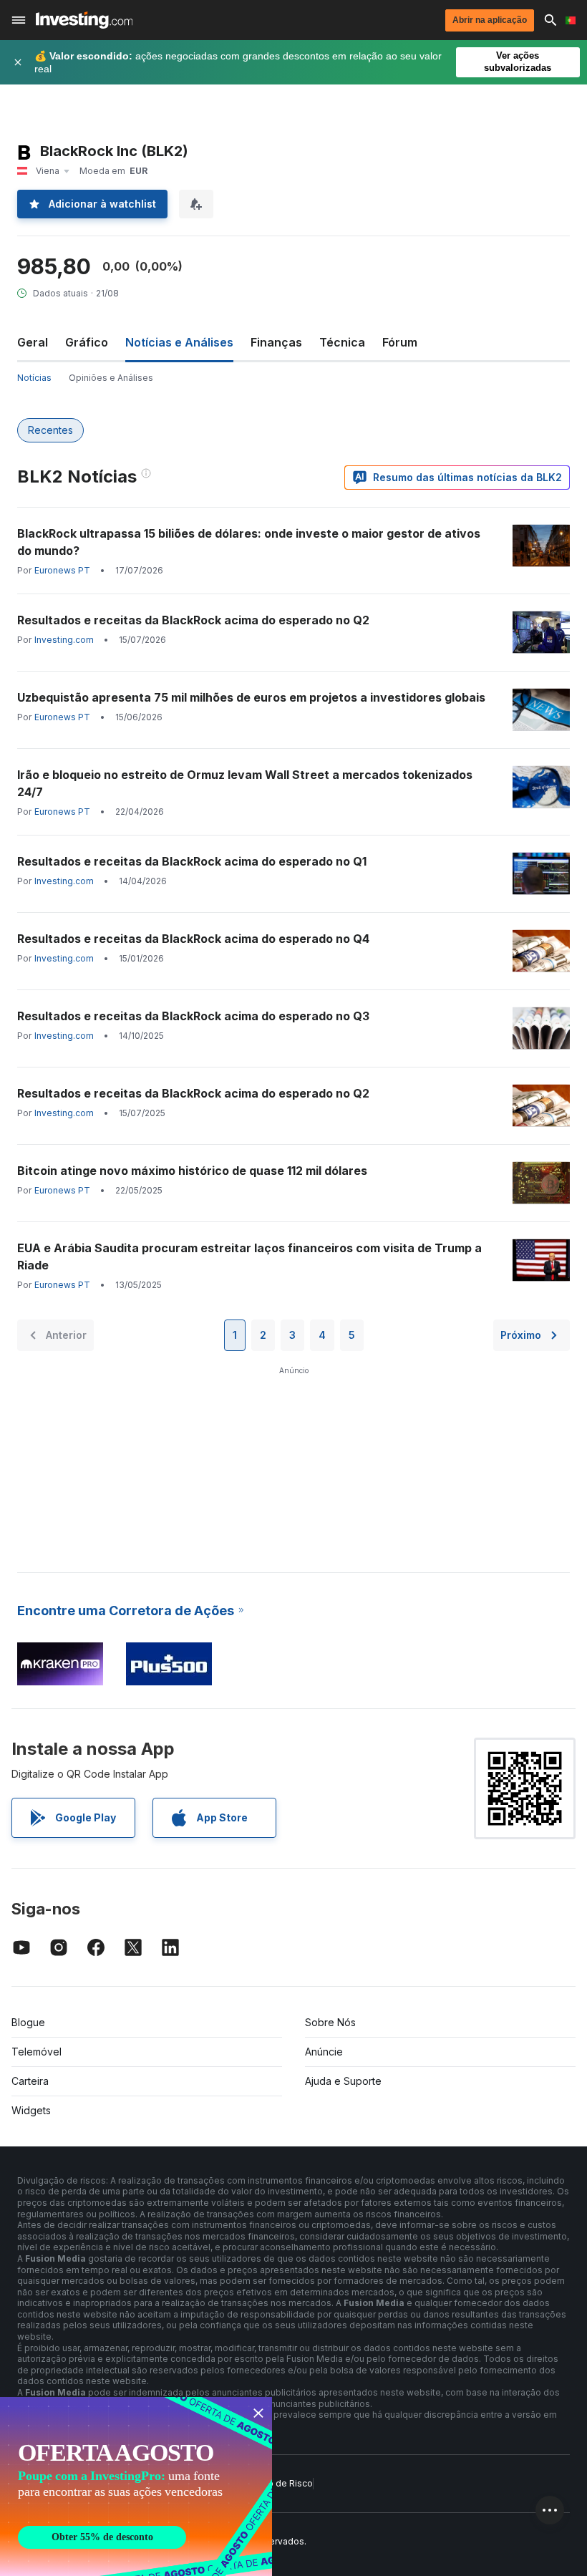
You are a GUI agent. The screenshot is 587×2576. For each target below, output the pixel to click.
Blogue (28, 2022)
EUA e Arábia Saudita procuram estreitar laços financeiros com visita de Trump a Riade (249, 1256)
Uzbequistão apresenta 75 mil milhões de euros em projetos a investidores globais (251, 697)
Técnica (342, 342)
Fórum (400, 342)
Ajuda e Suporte (343, 2081)
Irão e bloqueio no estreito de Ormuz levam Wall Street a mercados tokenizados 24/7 (245, 783)
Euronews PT (62, 570)
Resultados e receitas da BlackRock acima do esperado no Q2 (193, 620)
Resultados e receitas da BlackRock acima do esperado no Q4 (193, 939)
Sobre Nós (330, 2022)
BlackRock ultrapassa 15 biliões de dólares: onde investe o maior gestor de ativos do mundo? (249, 542)
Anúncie (324, 2052)
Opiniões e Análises (111, 378)
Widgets (31, 2110)
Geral (33, 342)
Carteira (30, 2081)
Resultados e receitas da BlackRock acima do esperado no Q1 (192, 861)
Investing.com (64, 640)
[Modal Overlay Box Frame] (136, 2487)
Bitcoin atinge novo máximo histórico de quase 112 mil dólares (192, 1171)
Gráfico (87, 342)
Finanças (276, 342)
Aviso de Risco (282, 2483)
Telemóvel (37, 2052)
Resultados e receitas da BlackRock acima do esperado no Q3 (193, 1016)
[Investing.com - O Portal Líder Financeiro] (84, 20)
